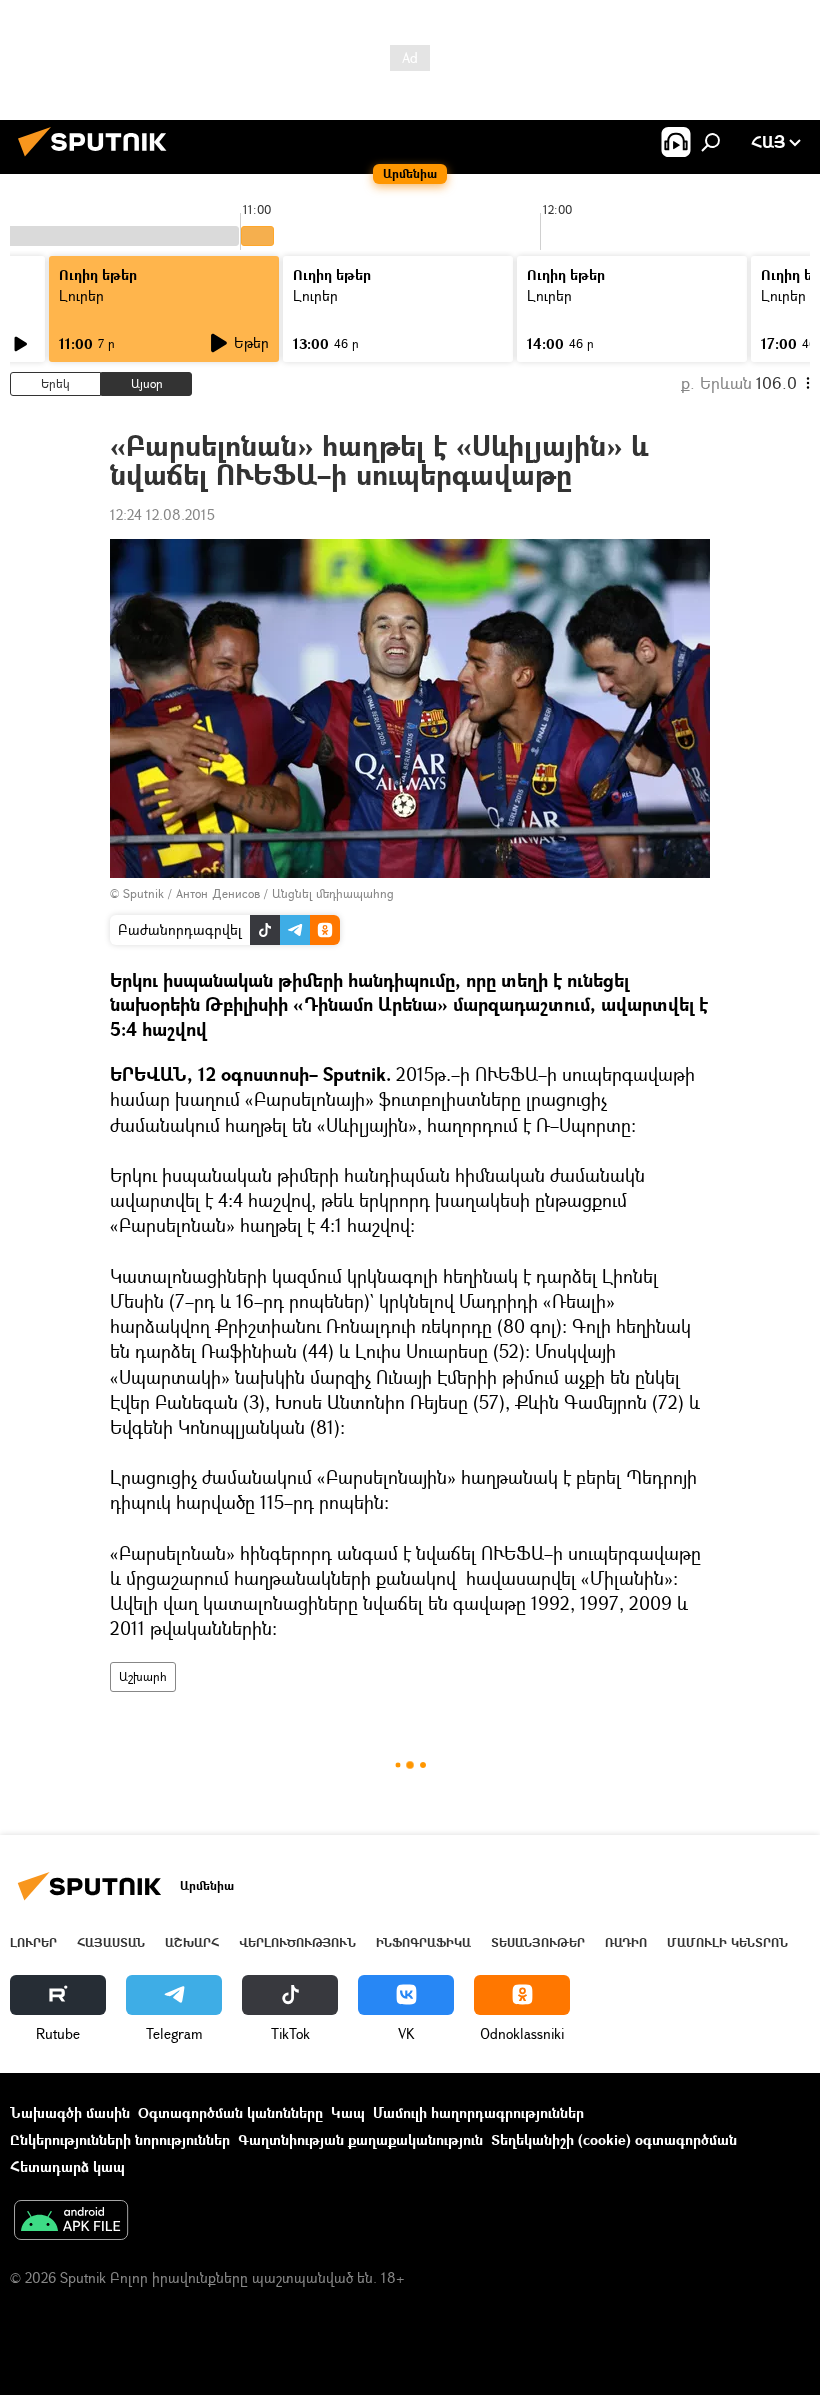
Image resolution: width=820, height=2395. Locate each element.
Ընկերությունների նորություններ (120, 2139)
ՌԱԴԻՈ (626, 1942)
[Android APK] (71, 2222)
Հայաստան (111, 1942)
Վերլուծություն (297, 1942)
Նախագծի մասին (70, 2112)
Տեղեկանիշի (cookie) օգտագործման (614, 2139)
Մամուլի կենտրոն (727, 1942)
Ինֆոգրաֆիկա (423, 1942)
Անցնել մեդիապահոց (333, 893)
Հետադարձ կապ (67, 2166)
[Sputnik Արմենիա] (98, 158)
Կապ (348, 2112)
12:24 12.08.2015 (162, 514)
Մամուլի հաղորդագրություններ (478, 2112)
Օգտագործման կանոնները (230, 2112)
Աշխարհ (143, 1676)
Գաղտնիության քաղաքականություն (360, 2139)
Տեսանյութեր (538, 1942)
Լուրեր (81, 295)
